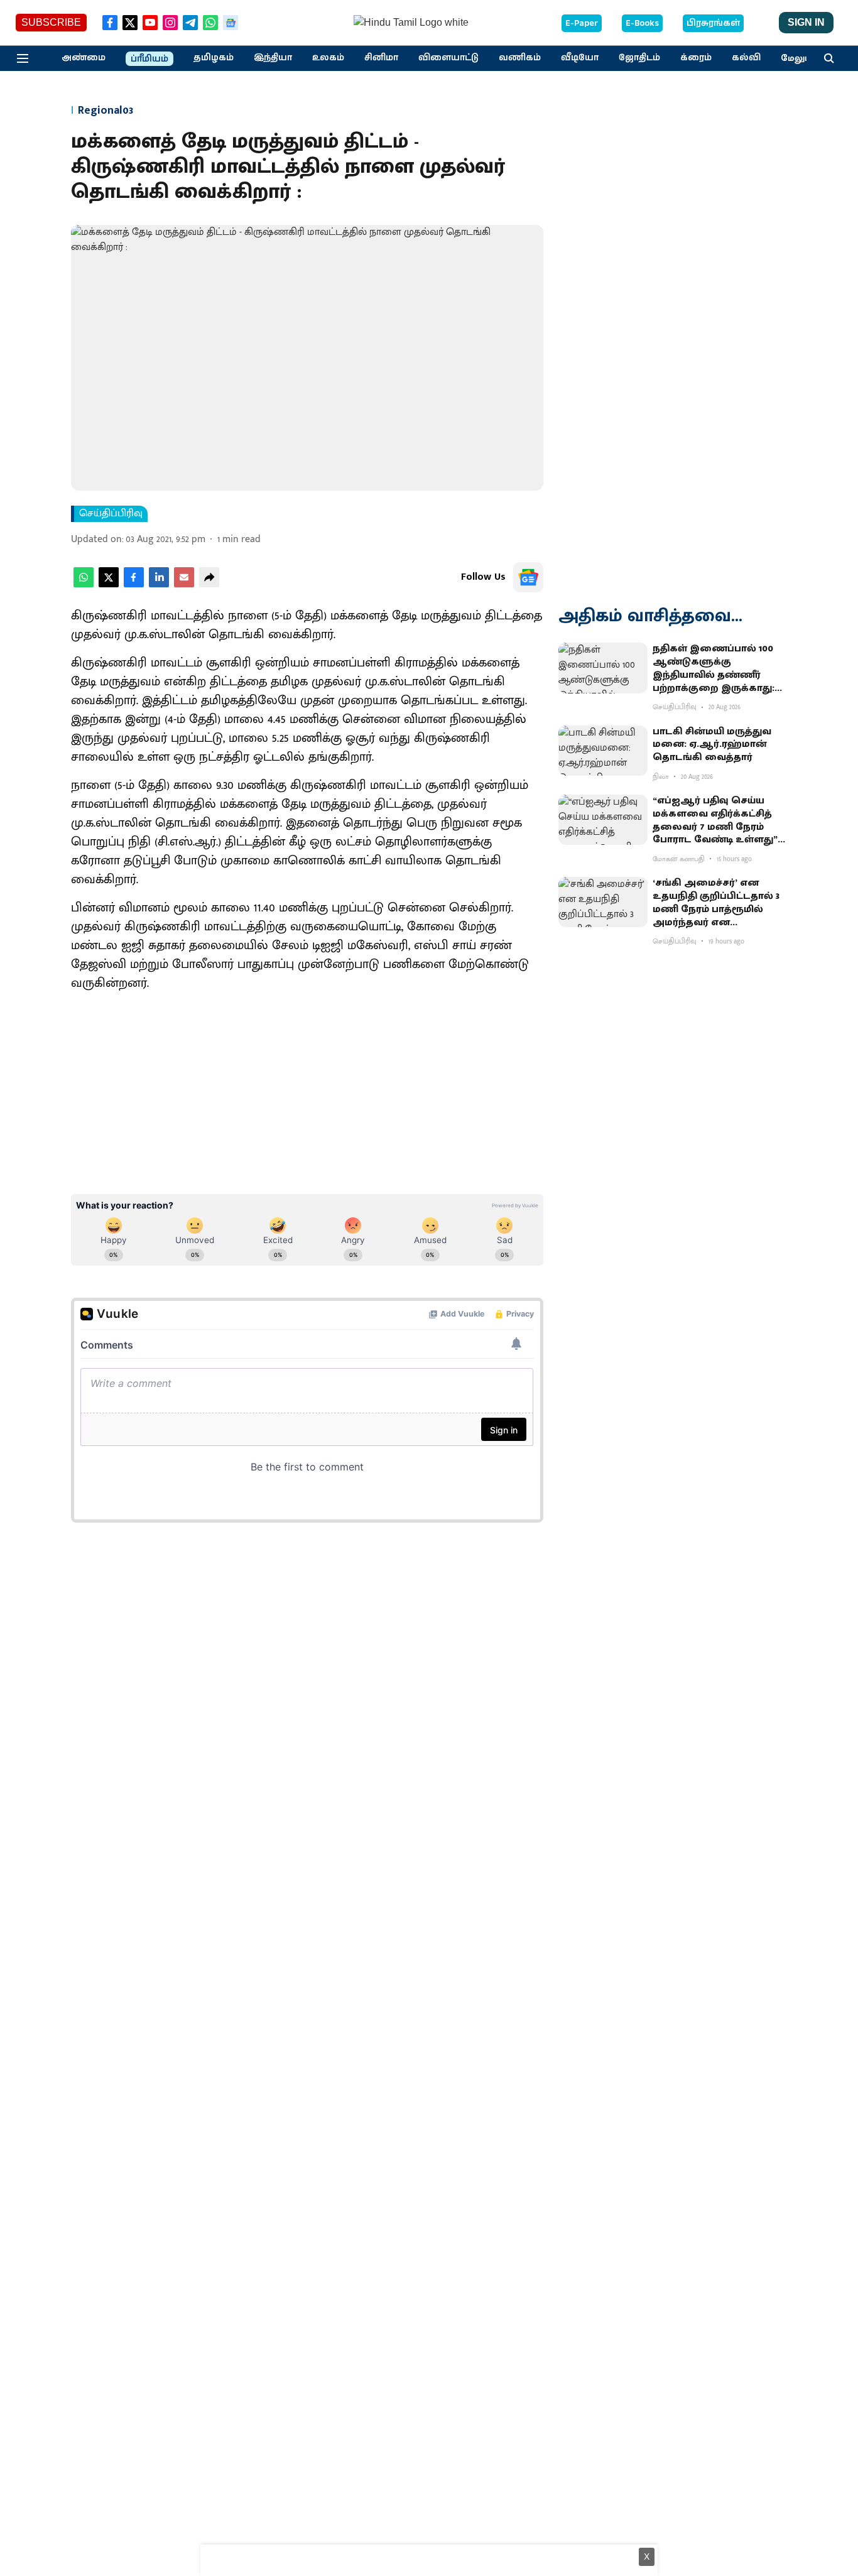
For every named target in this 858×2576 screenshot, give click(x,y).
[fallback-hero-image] (603, 668)
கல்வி (746, 58)
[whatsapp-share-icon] (84, 584)
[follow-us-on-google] (528, 577)
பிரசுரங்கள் (713, 23)
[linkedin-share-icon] (159, 584)
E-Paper (582, 23)
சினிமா (381, 58)
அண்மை (84, 58)
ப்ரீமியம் (149, 59)
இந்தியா (273, 58)
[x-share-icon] (109, 584)
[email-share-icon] (184, 584)
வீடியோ (580, 58)
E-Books (642, 23)
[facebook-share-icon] (134, 584)
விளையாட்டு (448, 58)
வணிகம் (520, 58)
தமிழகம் (214, 58)
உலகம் (328, 58)
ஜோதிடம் (639, 58)
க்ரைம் (696, 58)
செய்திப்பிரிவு (111, 514)
